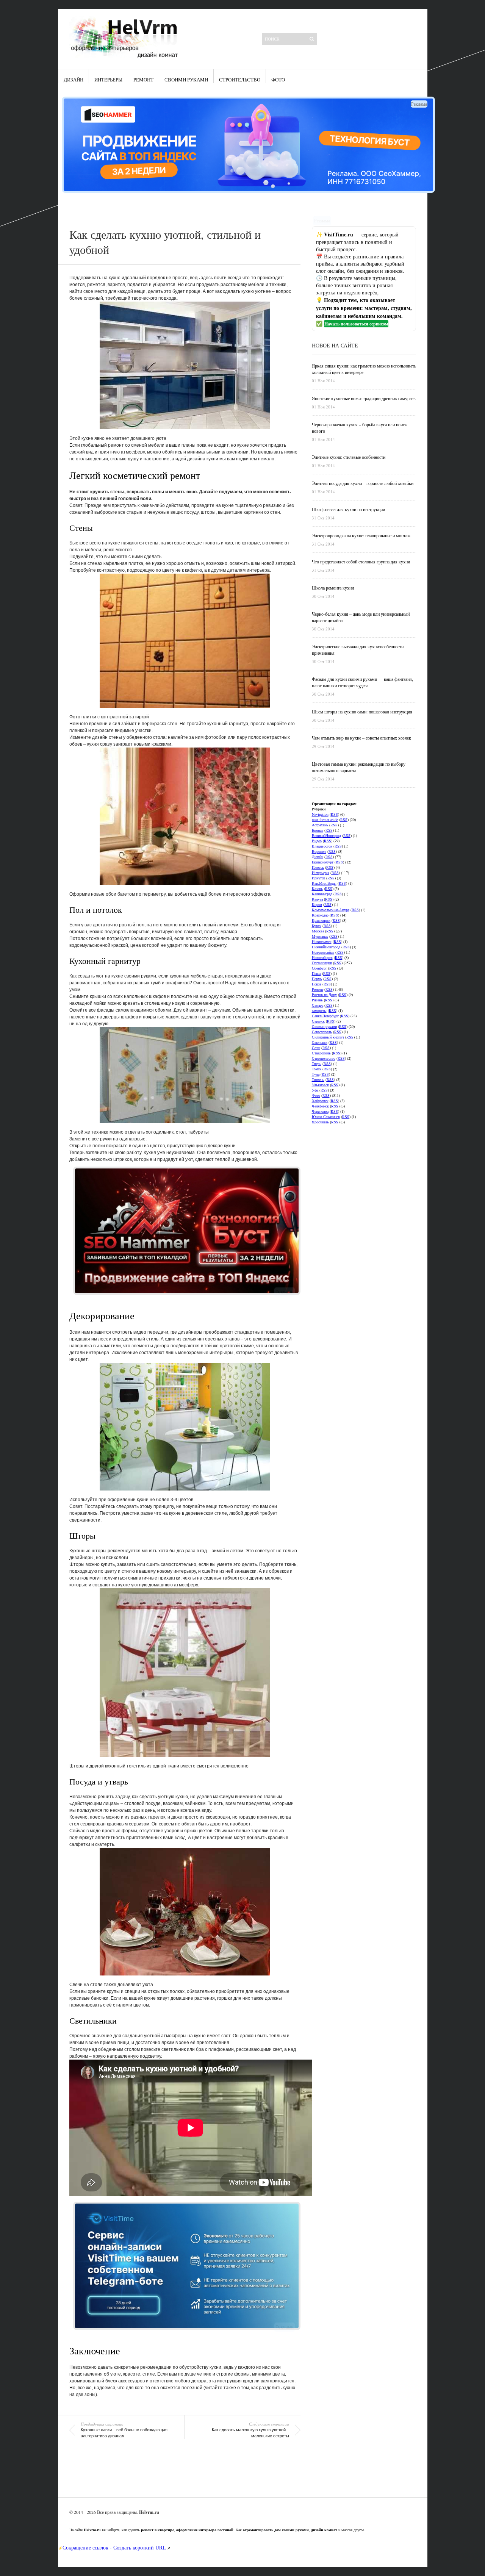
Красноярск (321, 920)
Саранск (318, 1021)
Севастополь (322, 1032)
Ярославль (320, 1122)
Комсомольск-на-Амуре (331, 910)
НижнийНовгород (326, 947)
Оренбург (319, 968)
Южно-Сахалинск (326, 1117)
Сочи (316, 1048)
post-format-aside (325, 820)
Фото (278, 80)
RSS (334, 814)
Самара (318, 1005)
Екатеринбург (323, 862)
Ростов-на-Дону (324, 995)
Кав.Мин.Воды (324, 883)
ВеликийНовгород (326, 835)
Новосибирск (322, 957)
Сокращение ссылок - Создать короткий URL (114, 2547)
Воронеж (319, 851)
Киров (317, 904)
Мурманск (320, 936)
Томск (317, 1069)
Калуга (317, 899)
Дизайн (74, 80)
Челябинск (320, 1106)
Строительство (240, 80)
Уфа (315, 1090)
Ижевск (318, 867)
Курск (317, 926)
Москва (318, 931)
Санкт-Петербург (325, 1016)
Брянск (318, 830)
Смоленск (320, 1042)
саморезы (319, 1010)
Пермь (317, 979)
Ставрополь (321, 1053)
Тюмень (318, 1079)
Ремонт (143, 80)
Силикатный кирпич (328, 1037)
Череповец (320, 1111)
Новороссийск (323, 952)
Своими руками (186, 80)
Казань (317, 888)
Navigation (320, 814)
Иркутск (318, 878)
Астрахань (320, 825)
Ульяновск (320, 1085)
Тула (316, 1074)
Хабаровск (320, 1101)
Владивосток (322, 846)
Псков (317, 984)
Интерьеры (108, 80)
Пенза (316, 973)
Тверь (317, 1064)
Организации (322, 963)
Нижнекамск (322, 942)
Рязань (317, 1000)
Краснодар (320, 915)
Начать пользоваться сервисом (356, 324)
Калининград (322, 894)
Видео (317, 841)
